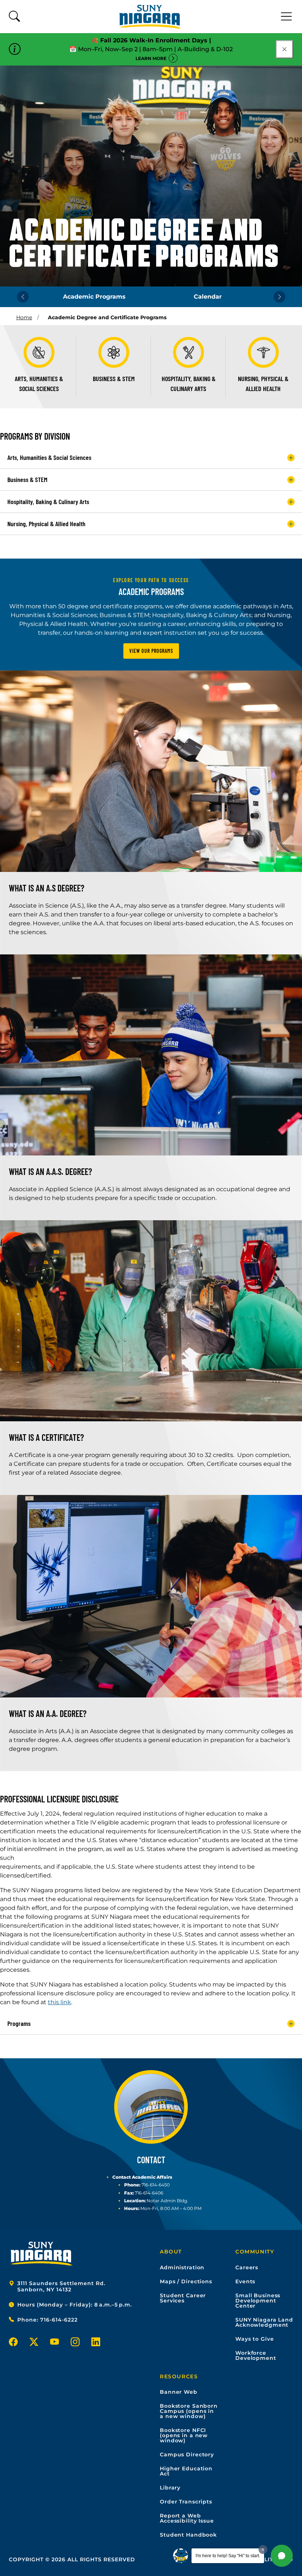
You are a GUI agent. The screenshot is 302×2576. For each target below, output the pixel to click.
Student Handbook (188, 2535)
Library (170, 2488)
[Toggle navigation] (287, 17)
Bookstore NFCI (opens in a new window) (184, 2435)
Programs (19, 2023)
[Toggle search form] (14, 17)
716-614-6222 (59, 2320)
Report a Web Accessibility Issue (187, 2518)
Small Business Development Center (258, 2301)
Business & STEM (27, 479)
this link (59, 2002)
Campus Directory (187, 2454)
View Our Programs (151, 651)
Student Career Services (183, 2298)
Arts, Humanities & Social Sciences (49, 457)
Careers (247, 2267)
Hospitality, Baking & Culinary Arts (48, 502)
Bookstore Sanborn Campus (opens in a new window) (189, 2411)
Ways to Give (255, 2339)
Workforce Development (256, 2355)
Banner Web (179, 2392)
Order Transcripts (186, 2502)
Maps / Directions (186, 2281)
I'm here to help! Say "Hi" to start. (228, 2556)
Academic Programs (94, 297)
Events (245, 2281)
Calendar (208, 297)
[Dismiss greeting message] (263, 2549)
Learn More (151, 58)
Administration (182, 2267)
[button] (282, 2556)
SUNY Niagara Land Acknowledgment (264, 2322)
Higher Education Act (186, 2471)
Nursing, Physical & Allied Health (46, 524)
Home (24, 317)
